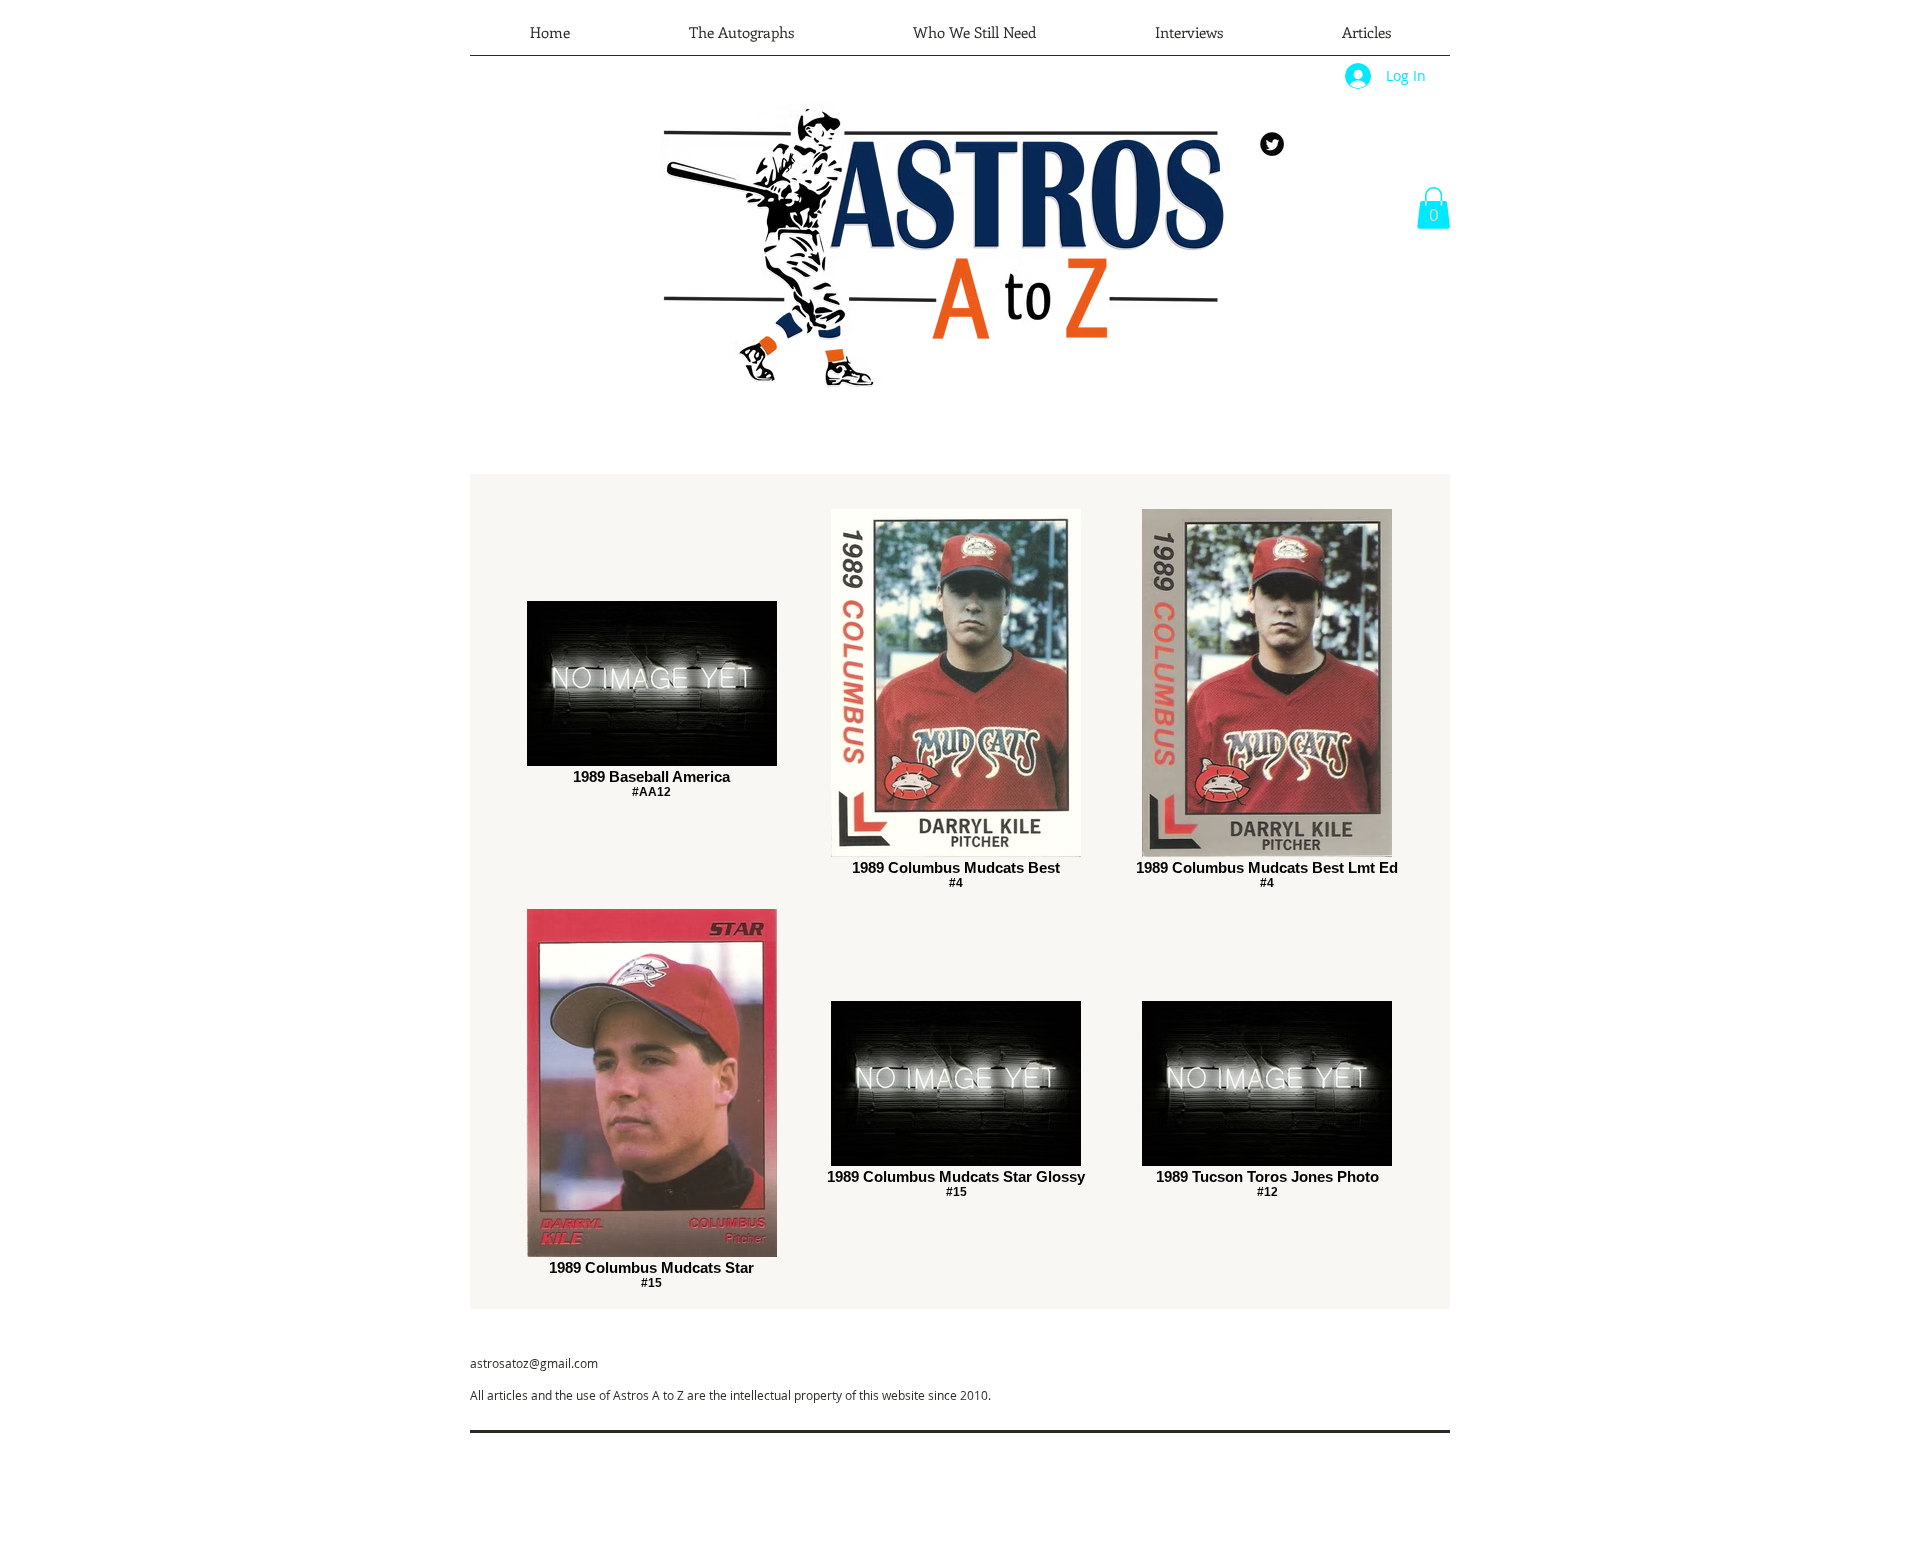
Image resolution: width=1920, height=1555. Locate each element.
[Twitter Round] (1272, 144)
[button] (1433, 208)
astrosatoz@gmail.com (534, 1363)
